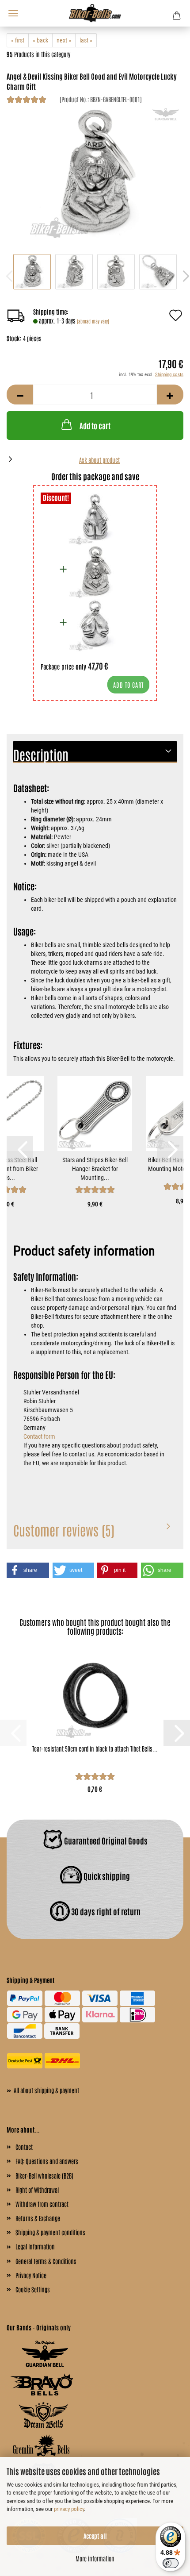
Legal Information (35, 2246)
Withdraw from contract (42, 2204)
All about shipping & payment (43, 2090)
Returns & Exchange (38, 2218)
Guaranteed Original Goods (105, 1841)
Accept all (95, 2536)
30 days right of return (105, 1911)
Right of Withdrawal (37, 2190)
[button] (20, 395)
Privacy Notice (31, 2275)
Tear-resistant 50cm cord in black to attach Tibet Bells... (95, 1748)
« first (18, 40)
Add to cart (95, 425)
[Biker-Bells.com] (95, 13)
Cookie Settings (33, 2289)
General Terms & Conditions (46, 2261)
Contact (24, 2147)
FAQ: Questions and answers (47, 2161)
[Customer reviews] (27, 101)
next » (64, 40)
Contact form (39, 1436)
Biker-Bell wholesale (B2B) (44, 2176)
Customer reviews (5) (64, 1530)
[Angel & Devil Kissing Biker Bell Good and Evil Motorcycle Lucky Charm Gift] (95, 173)
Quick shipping (106, 1876)
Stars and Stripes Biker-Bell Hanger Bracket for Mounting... (95, 1169)
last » (86, 40)
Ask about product (99, 460)
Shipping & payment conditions (50, 2232)
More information (95, 2558)
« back (40, 40)
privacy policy (69, 2509)
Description (41, 754)
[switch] (171, 2563)
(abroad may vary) (93, 321)
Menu (13, 13)
